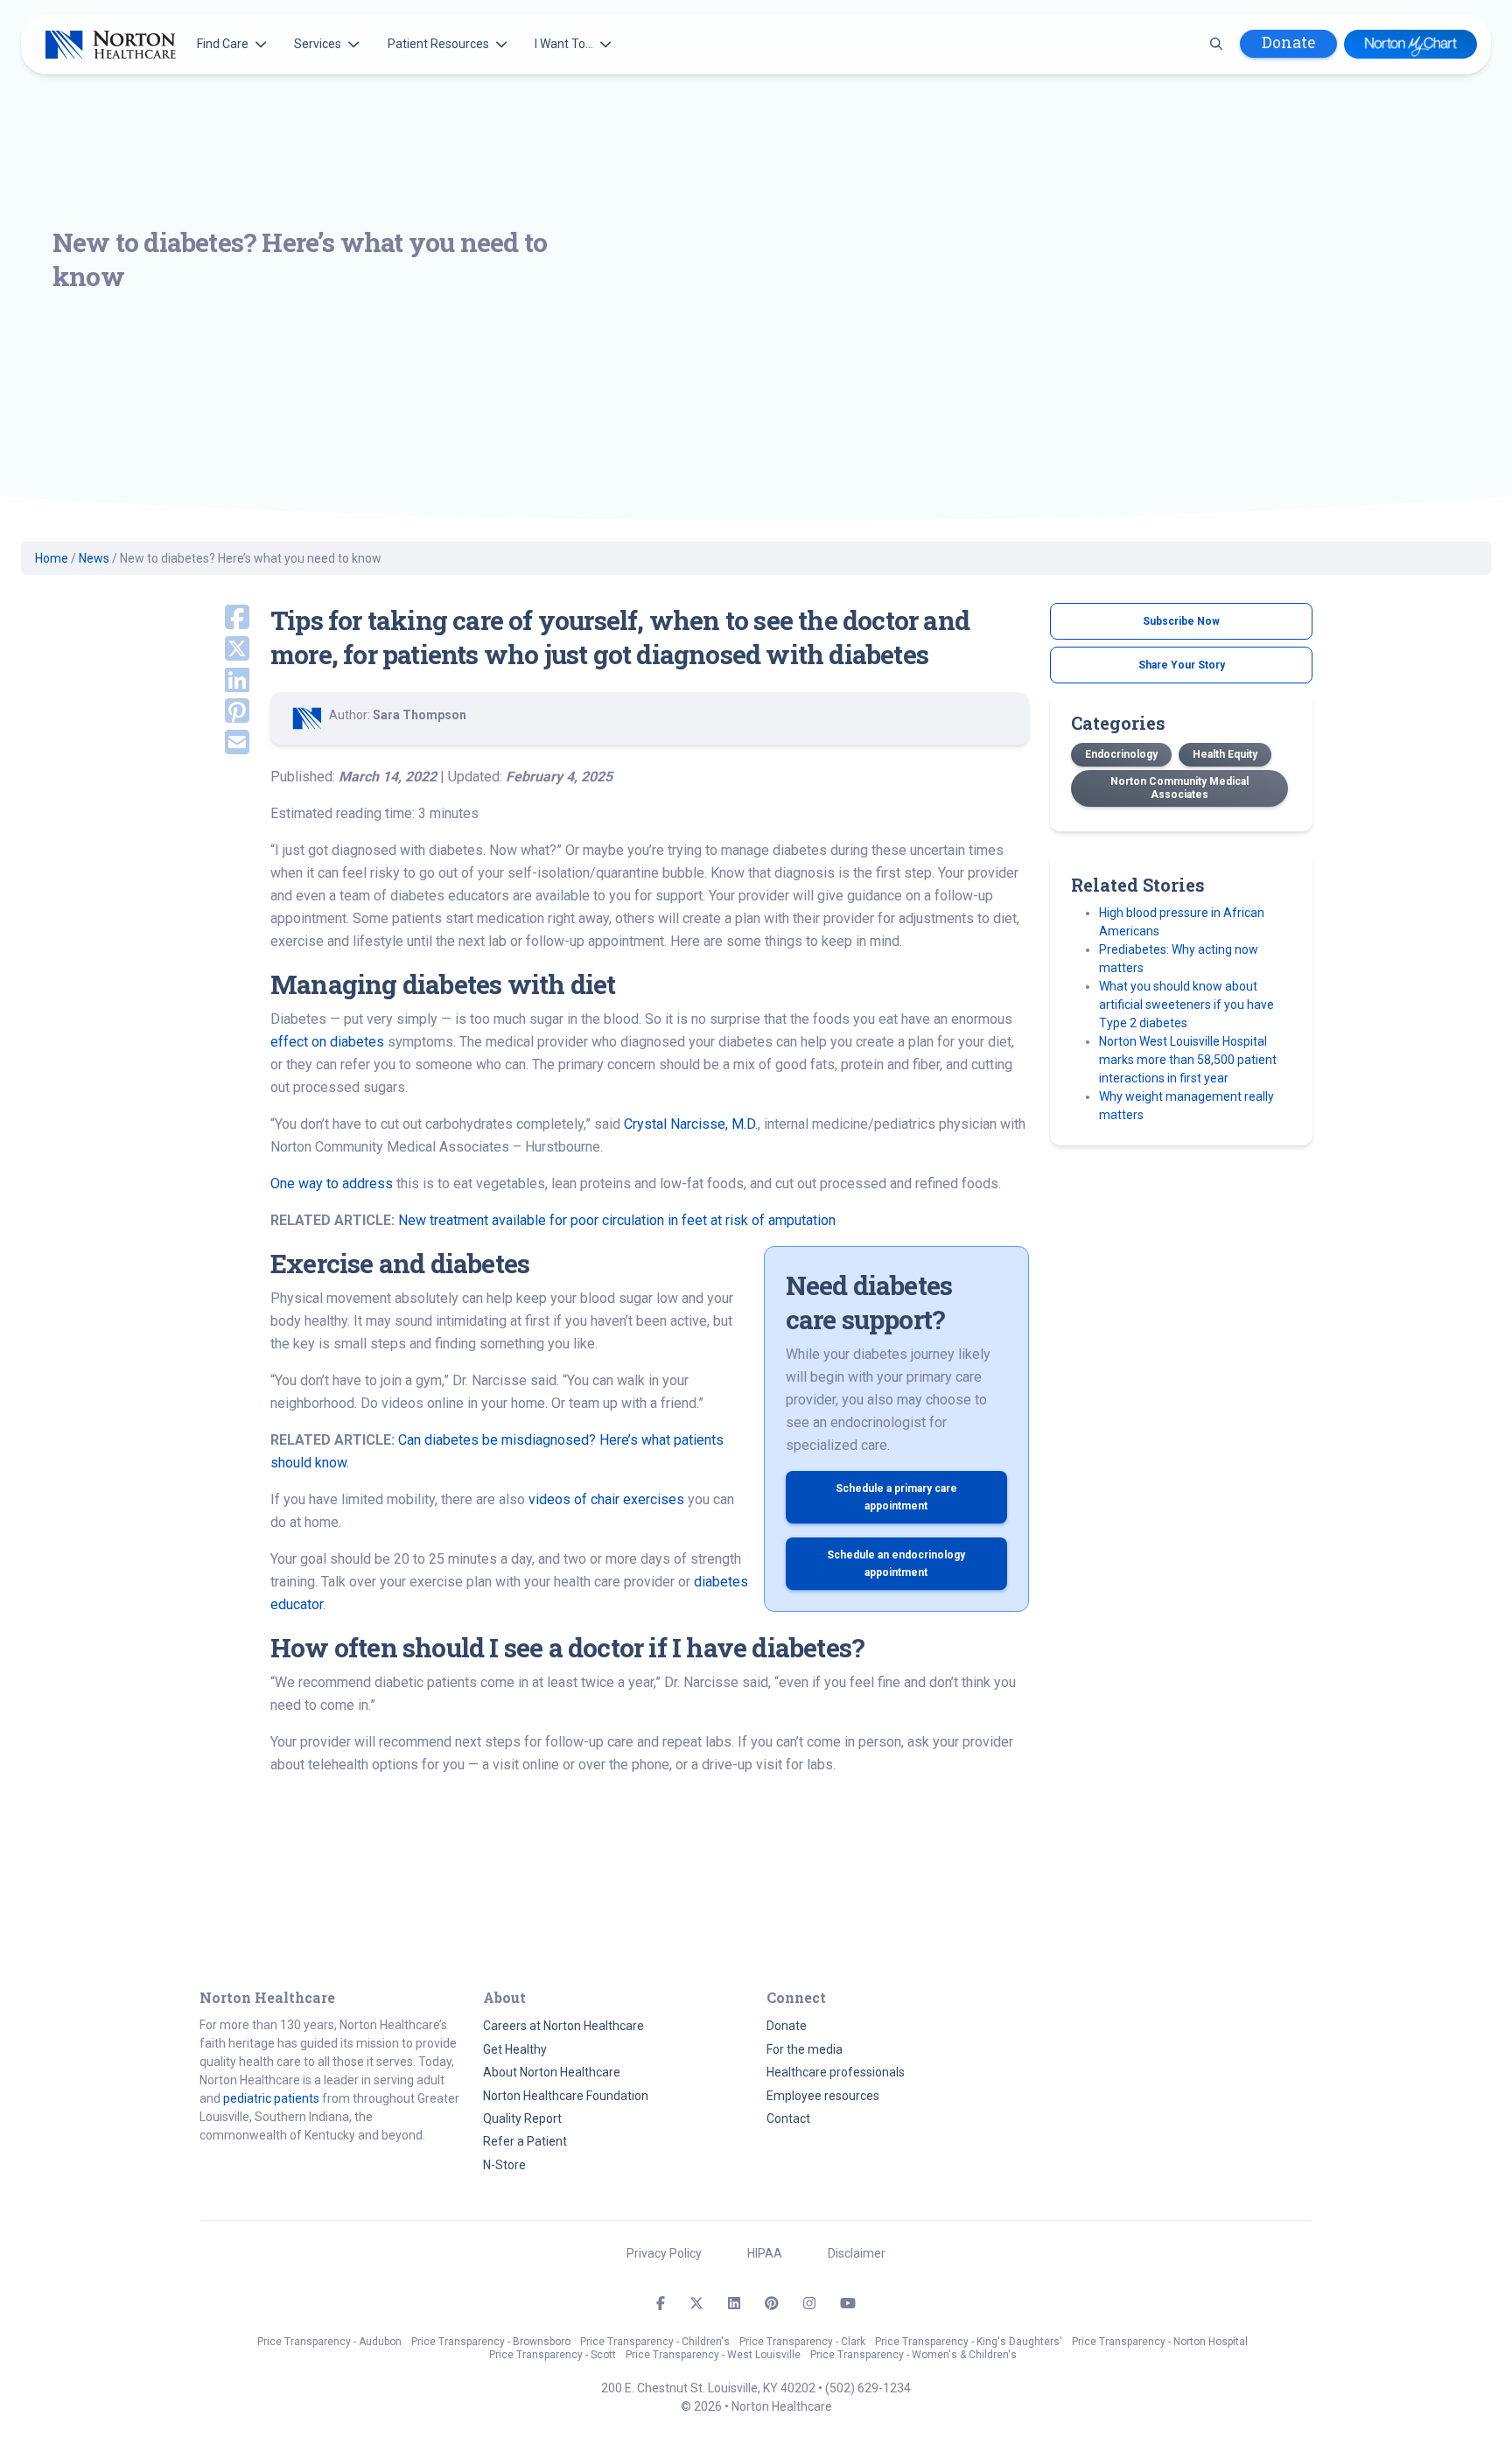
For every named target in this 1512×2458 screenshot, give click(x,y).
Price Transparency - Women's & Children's (913, 2355)
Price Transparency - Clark (802, 2342)
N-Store (504, 2165)
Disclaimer (857, 2253)
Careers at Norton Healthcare (563, 2026)
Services (318, 44)
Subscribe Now (1181, 621)
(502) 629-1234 (868, 2388)
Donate (1288, 42)
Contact (788, 2118)
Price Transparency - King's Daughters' (969, 2342)
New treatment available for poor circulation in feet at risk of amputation (617, 1220)
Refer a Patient (525, 2141)
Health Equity (1225, 754)
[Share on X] (224, 650)
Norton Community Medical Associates (1179, 788)
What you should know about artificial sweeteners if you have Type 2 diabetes (1186, 1005)
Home (52, 558)
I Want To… (564, 44)
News (94, 558)
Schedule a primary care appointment (896, 1497)
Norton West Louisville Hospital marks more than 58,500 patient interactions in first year (1188, 1060)
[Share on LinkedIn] (224, 682)
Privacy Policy (664, 2253)
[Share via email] (224, 744)
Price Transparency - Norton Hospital (1160, 2342)
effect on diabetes (327, 1042)
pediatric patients (271, 2098)
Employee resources (823, 2096)
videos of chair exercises (606, 1499)
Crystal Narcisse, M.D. (691, 1124)
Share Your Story (1182, 665)
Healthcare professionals (836, 2072)
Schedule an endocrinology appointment (896, 1564)
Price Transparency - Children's (655, 2342)
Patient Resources (438, 44)
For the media (805, 2049)
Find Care (223, 44)
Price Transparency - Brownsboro (491, 2342)
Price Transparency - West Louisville (713, 2355)
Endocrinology (1121, 754)
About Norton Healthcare (552, 2072)
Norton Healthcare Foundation (566, 2096)
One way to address (332, 1183)
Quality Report (522, 2118)
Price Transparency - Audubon (329, 2342)
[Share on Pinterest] (224, 712)
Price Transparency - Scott (553, 2355)
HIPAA (765, 2253)
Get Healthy (515, 2049)
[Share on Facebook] (224, 619)
